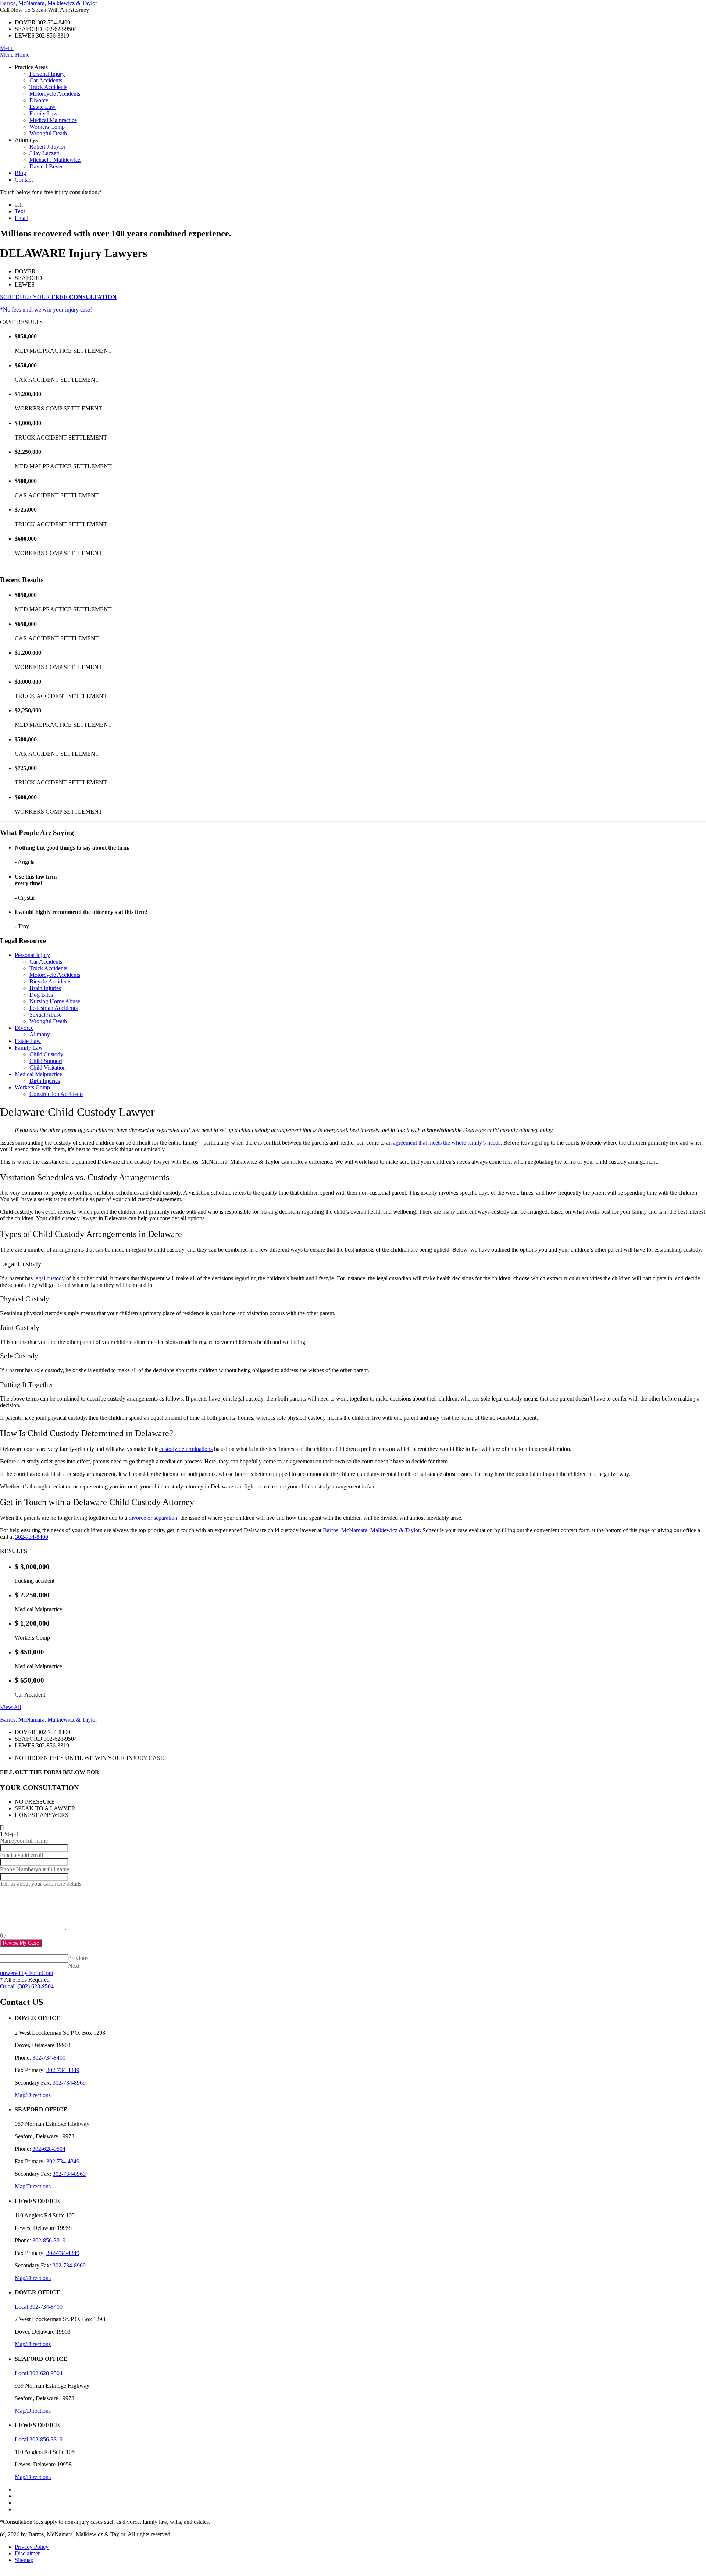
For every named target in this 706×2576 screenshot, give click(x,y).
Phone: (23, 2058)
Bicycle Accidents (50, 981)
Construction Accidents (56, 1094)
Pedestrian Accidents (54, 1008)
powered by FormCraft (27, 1973)
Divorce (39, 100)
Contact (24, 180)
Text (20, 211)
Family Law (44, 113)
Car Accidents (46, 80)
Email (22, 218)
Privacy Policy (32, 2547)
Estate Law (42, 107)
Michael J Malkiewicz (55, 160)
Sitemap (24, 2560)
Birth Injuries (45, 1081)
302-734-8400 (32, 1537)
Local (21, 2307)
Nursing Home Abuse (55, 1001)
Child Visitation (48, 1068)
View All (10, 1707)
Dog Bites (41, 995)
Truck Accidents (48, 87)
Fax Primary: (30, 2070)
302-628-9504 (49, 2149)
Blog (20, 173)
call (19, 205)
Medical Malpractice (53, 120)
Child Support (46, 1061)
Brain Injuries (45, 988)
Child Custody (46, 1054)
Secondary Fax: (33, 2083)
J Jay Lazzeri (44, 153)
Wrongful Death (48, 133)
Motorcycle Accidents (55, 94)
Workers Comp (47, 127)
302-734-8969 (69, 2083)
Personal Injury (47, 74)
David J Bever (46, 166)
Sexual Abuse (45, 1015)
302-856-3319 (49, 2240)
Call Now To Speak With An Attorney (44, 10)
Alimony (40, 1034)
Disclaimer (27, 2553)
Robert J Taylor (47, 147)
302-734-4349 (63, 2070)
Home (22, 55)
